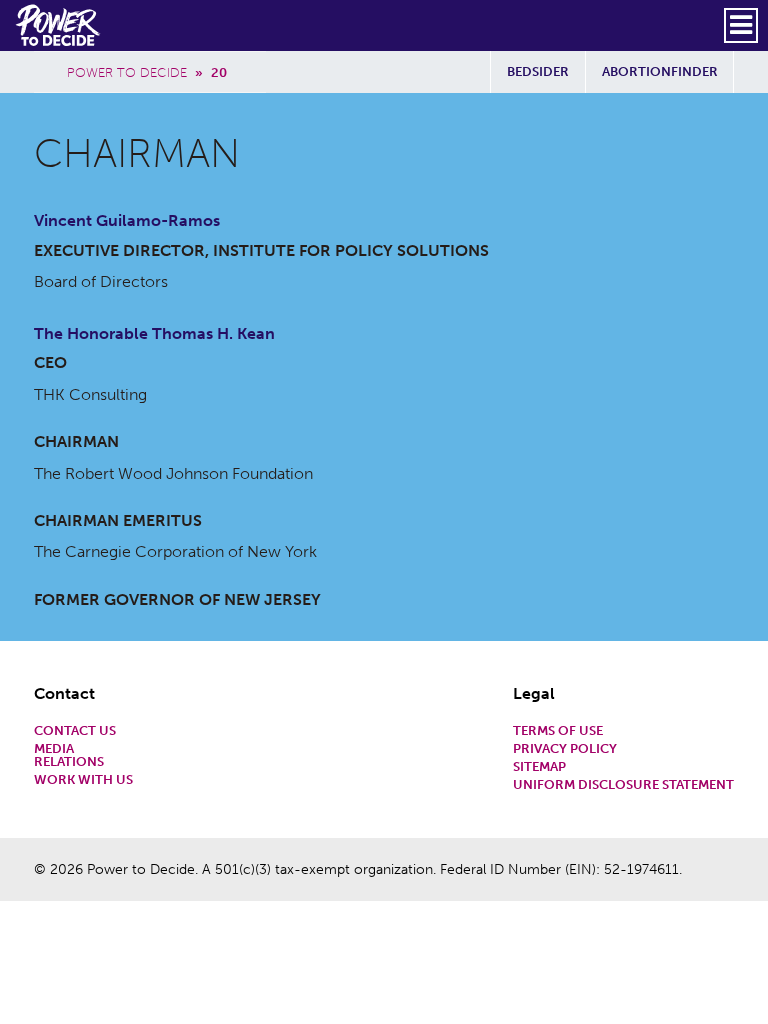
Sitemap (539, 767)
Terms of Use (558, 731)
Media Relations (69, 756)
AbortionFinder (660, 71)
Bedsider (538, 71)
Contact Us (75, 731)
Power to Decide (127, 72)
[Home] (59, 25)
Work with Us (83, 780)
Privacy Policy (565, 749)
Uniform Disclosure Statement (623, 785)
